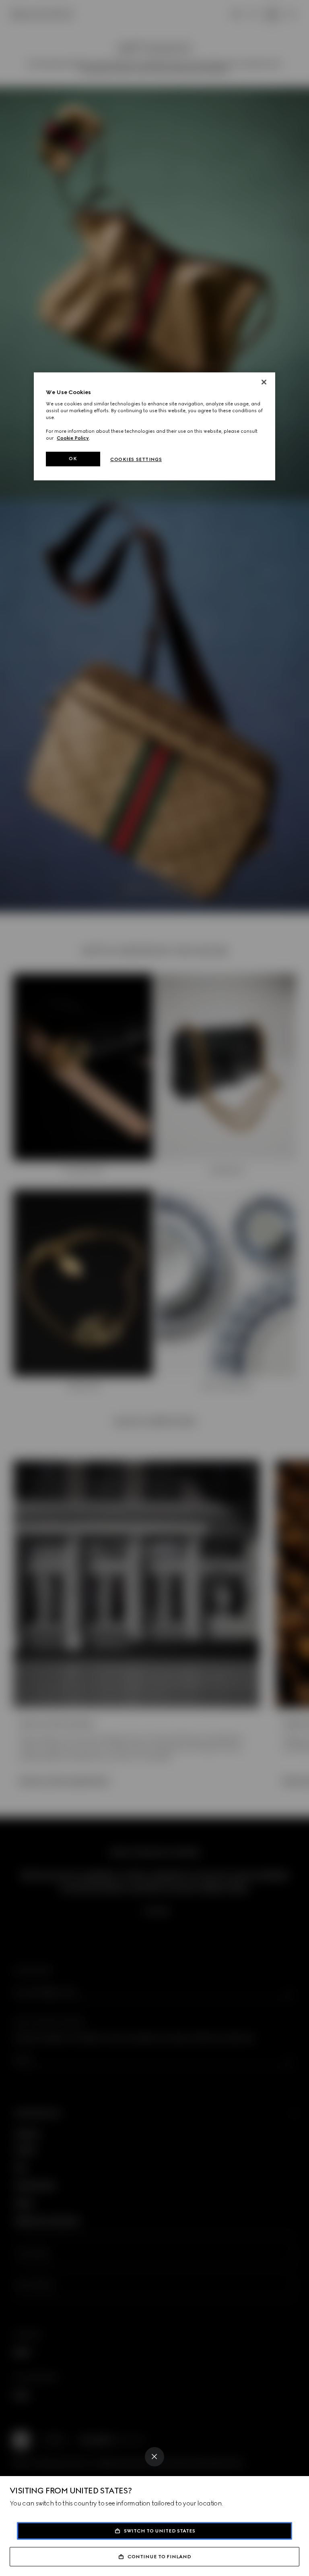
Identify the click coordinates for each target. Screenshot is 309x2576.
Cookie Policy (73, 438)
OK (73, 459)
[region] (154, 426)
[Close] (154, 2457)
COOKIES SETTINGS (136, 459)
